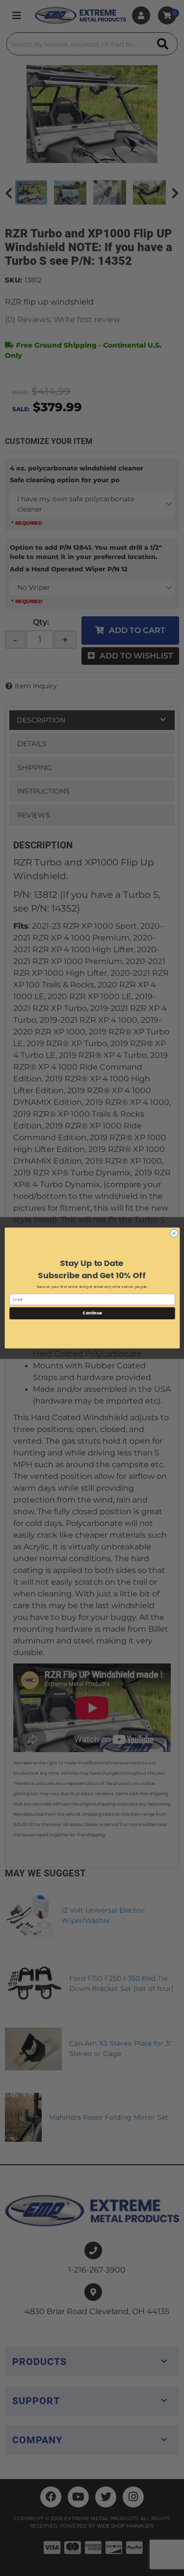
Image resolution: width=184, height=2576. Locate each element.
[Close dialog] (174, 1233)
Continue (92, 1313)
